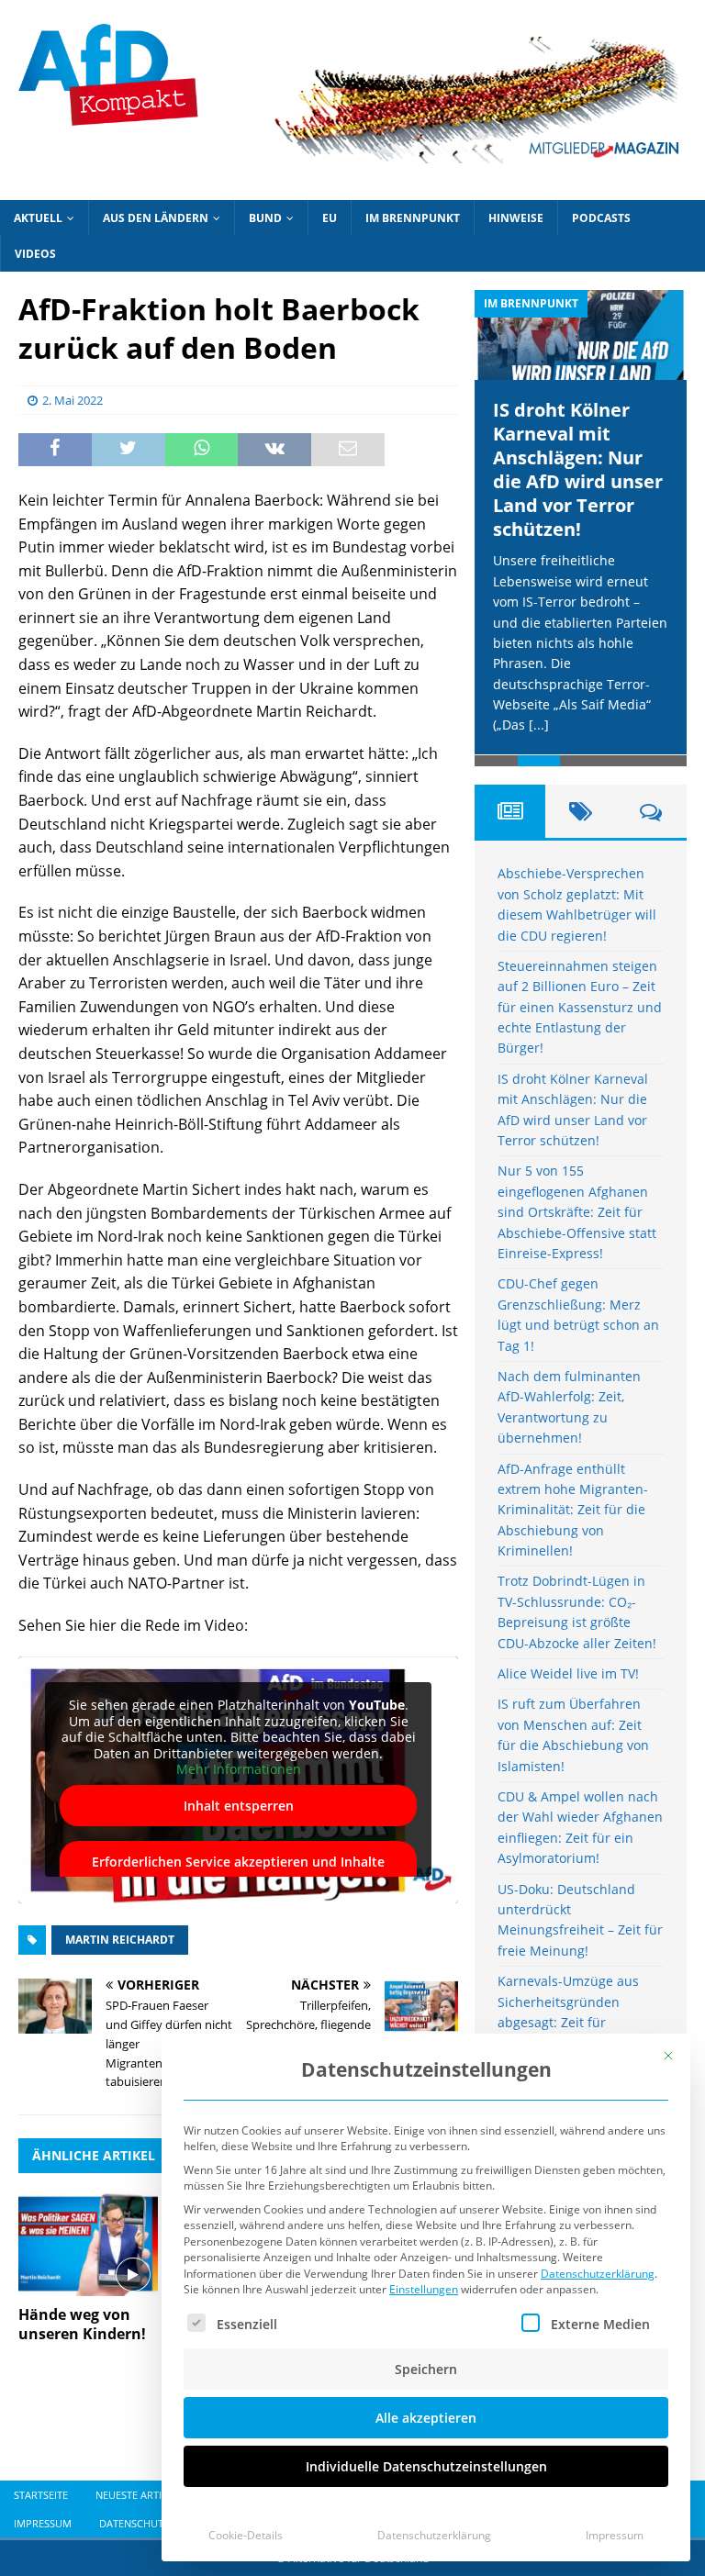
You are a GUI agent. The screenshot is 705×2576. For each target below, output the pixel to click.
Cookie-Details (246, 2535)
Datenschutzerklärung (598, 2274)
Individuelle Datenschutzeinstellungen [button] (426, 2466)
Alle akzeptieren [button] (426, 2418)
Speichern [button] (426, 2369)
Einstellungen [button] (424, 2289)
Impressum (615, 2535)
